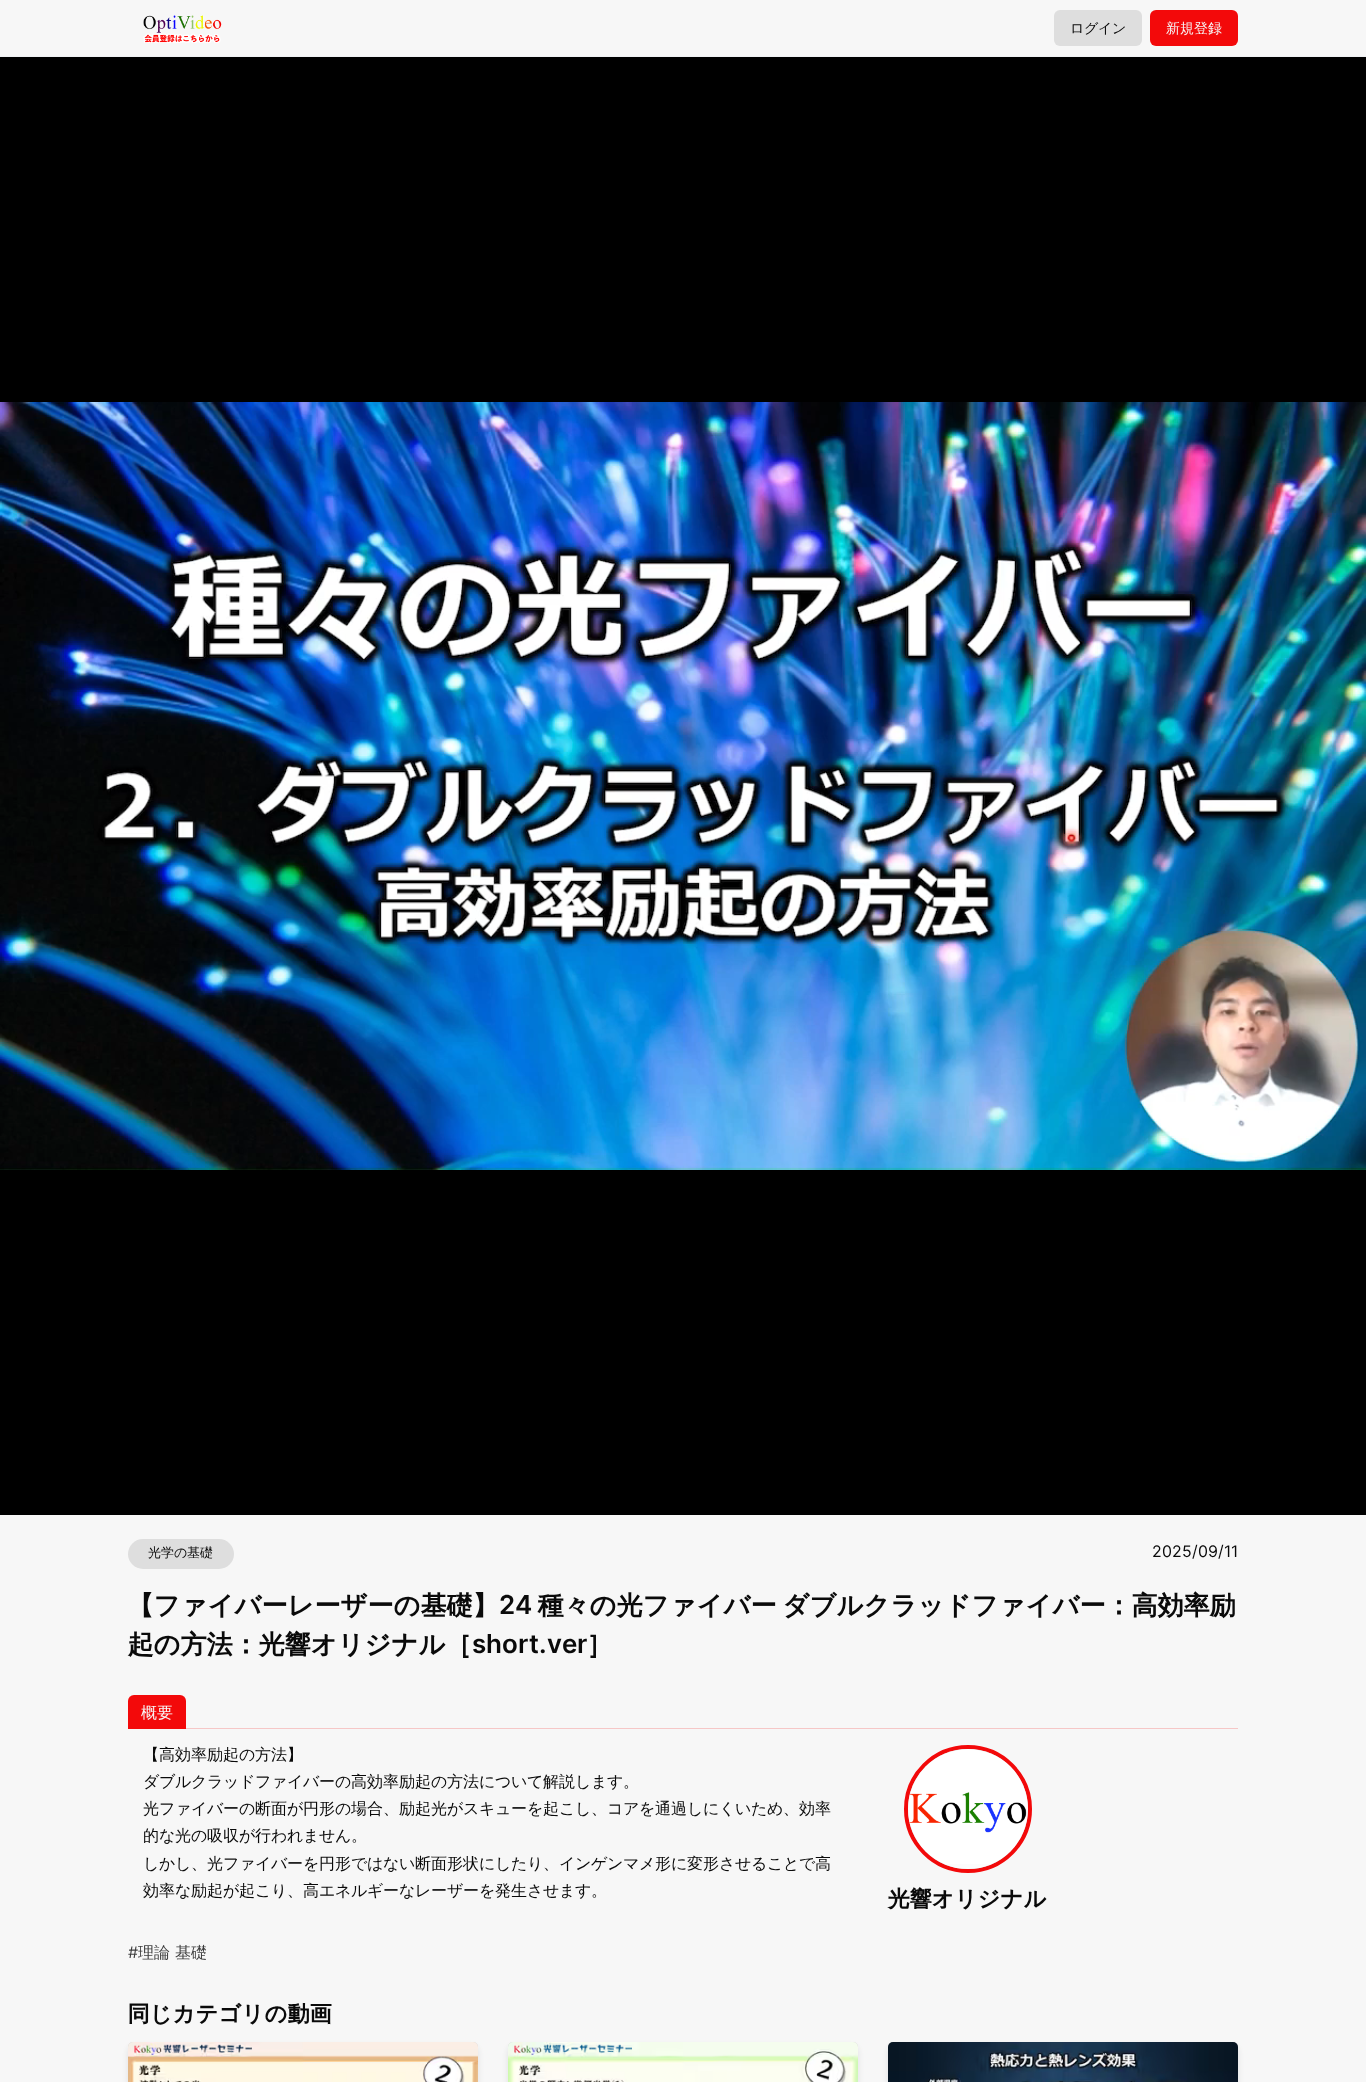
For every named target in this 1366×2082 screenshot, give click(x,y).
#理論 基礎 (167, 1952)
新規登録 (1194, 28)
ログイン (1098, 28)
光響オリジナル (967, 1897)
